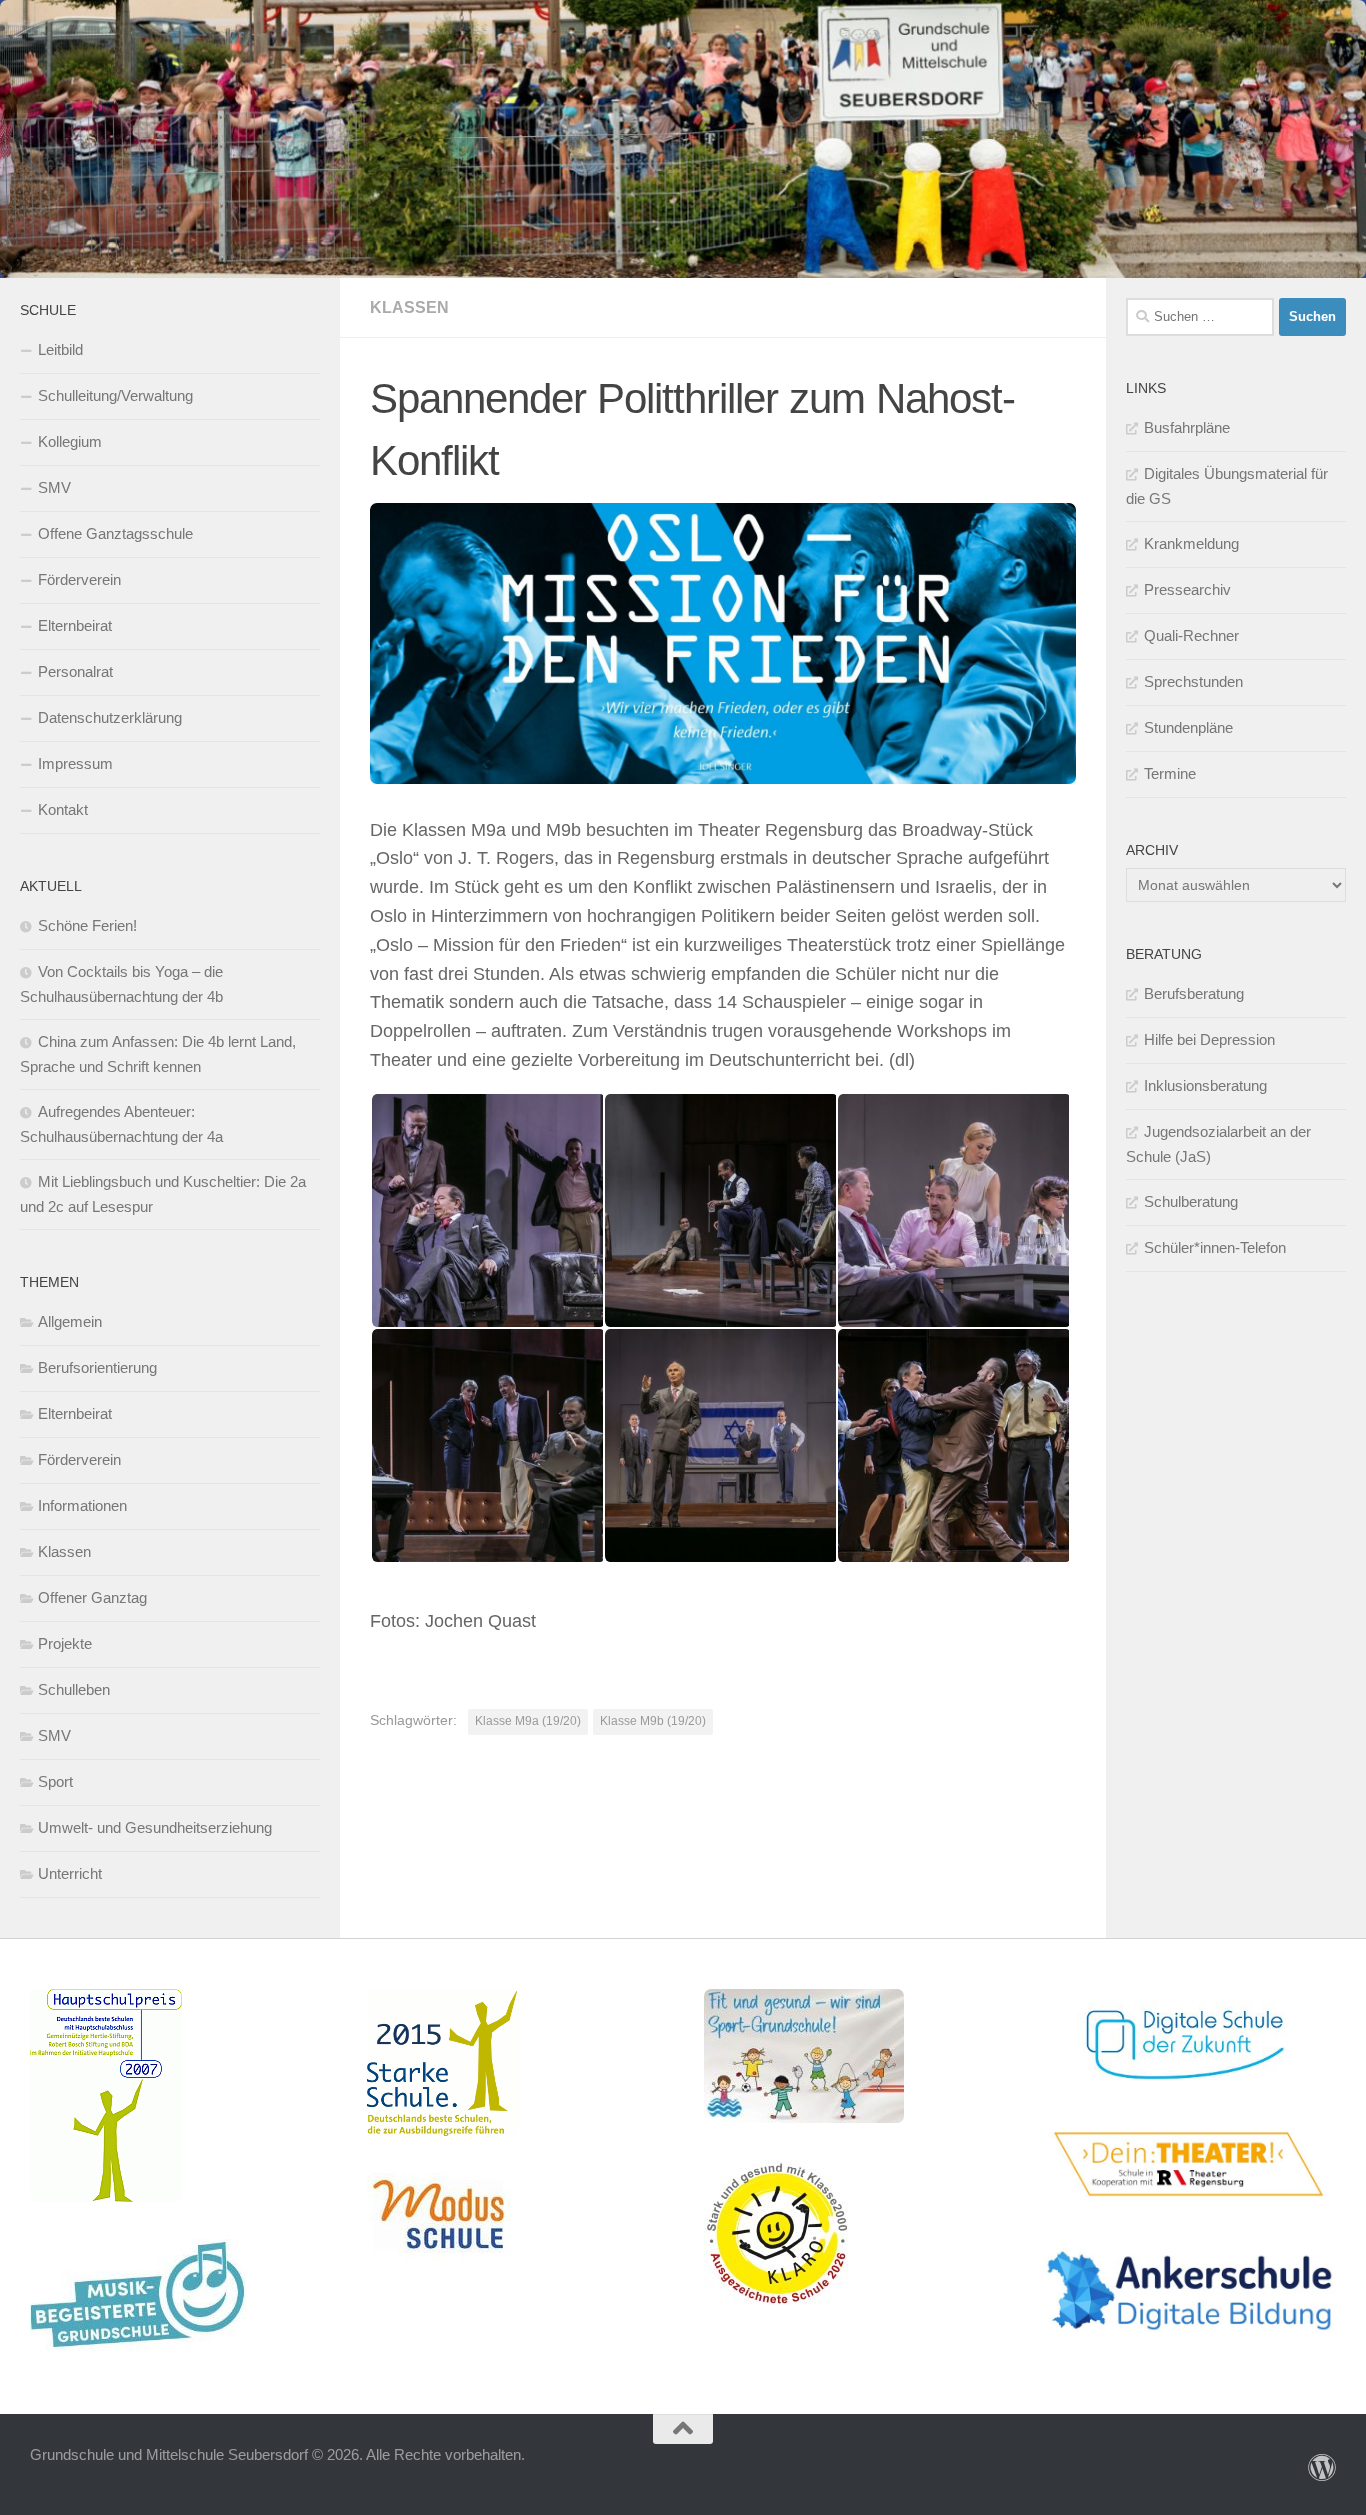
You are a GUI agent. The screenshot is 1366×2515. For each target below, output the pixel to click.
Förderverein (79, 579)
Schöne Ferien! (87, 925)
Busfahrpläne (1187, 427)
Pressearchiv (1187, 589)
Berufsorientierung (97, 1367)
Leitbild (60, 349)
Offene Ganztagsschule (115, 533)
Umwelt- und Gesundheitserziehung (155, 1827)
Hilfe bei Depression (1209, 1039)
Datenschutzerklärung (110, 717)
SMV (54, 487)
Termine (1170, 773)
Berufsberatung (1194, 993)
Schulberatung (1191, 1201)
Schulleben (74, 1689)
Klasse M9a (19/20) (528, 1721)
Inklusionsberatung (1205, 1085)
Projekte (65, 1643)
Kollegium (70, 441)
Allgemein (70, 1321)
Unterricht (70, 1873)
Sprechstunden (1193, 681)
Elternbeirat (75, 625)
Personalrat (75, 671)
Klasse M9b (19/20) (653, 1721)
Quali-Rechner (1191, 635)
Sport (55, 1781)
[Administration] (1322, 2468)
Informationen (82, 1505)
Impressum (75, 763)
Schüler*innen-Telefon (1215, 1247)
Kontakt (63, 809)
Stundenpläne (1188, 727)
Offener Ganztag (92, 1597)
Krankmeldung (1191, 543)
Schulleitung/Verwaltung (115, 395)
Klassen (409, 307)
